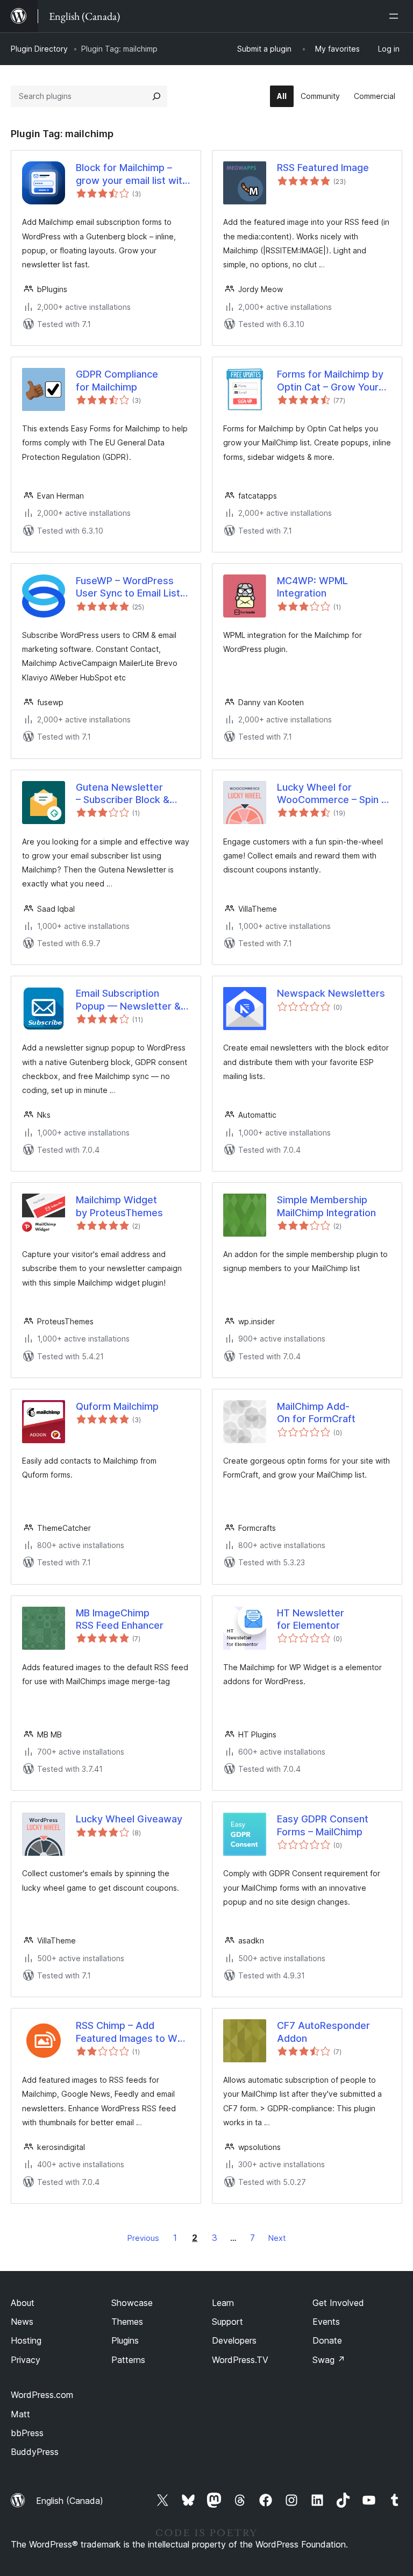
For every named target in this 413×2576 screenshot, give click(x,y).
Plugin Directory (39, 49)
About (23, 2303)
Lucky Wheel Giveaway (129, 1819)
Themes (127, 2322)
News (22, 2322)
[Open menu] (396, 16)
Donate (327, 2340)
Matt (20, 2414)
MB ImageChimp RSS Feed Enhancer (120, 1619)
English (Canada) (70, 2501)
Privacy (26, 2360)
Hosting (26, 2340)
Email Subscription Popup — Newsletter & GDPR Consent (128, 1000)
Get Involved (338, 2303)
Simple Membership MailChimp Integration (326, 1206)
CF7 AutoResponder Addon (323, 2032)
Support (227, 2322)
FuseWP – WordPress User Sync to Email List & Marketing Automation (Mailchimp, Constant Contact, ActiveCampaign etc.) (133, 587)
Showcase (132, 2303)
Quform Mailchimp (117, 1406)
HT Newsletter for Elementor (311, 1619)
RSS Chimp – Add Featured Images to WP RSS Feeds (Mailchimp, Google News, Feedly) (130, 2032)
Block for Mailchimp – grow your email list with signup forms (132, 174)
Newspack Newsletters (331, 993)
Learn (223, 2303)
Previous (143, 2238)
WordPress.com (42, 2395)
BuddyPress (35, 2452)
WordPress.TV (240, 2360)
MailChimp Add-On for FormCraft (316, 1413)
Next (277, 2238)
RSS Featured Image (323, 168)
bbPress (27, 2433)
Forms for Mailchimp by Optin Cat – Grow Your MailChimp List (330, 381)
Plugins (125, 2340)
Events (326, 2322)
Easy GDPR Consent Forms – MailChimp (323, 1825)
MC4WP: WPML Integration (312, 587)
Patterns (128, 2360)
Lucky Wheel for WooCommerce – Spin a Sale (332, 794)
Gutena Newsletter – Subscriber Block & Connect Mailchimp (123, 794)
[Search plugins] (156, 96)
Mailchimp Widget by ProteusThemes (119, 1206)
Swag (329, 2360)
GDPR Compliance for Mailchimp (117, 380)
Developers (234, 2340)
